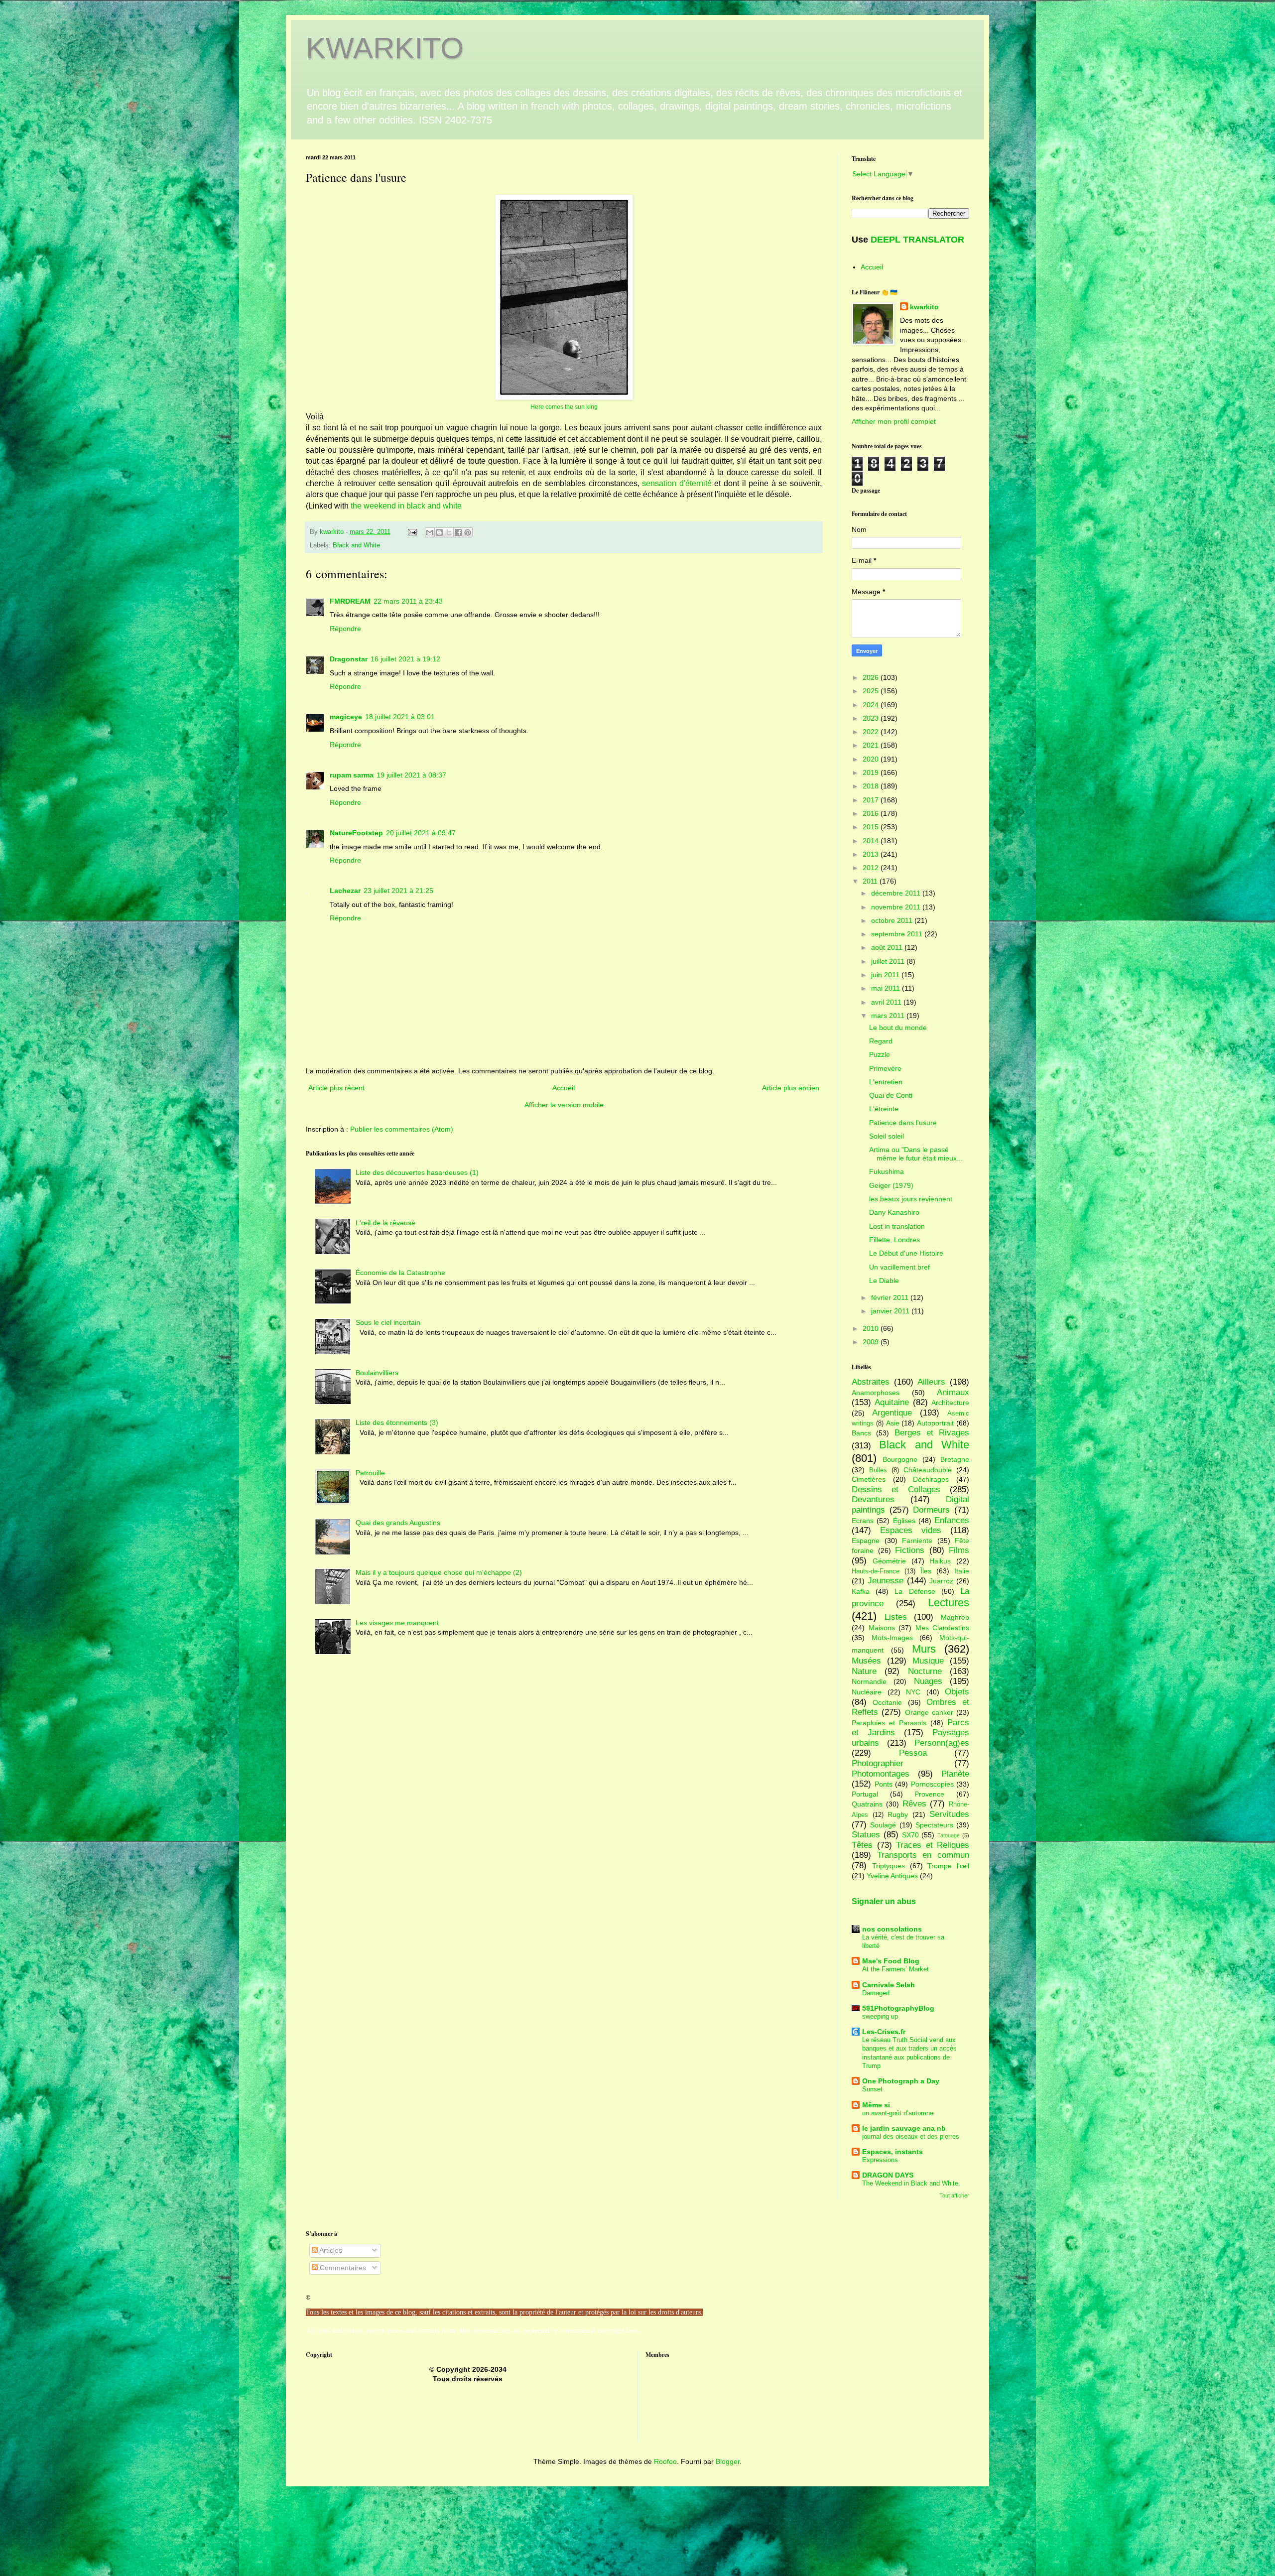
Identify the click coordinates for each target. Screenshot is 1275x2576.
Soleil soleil (887, 1136)
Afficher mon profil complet (894, 421)
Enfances (952, 1520)
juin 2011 (886, 975)
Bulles (878, 1470)
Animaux (953, 1392)
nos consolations (892, 1929)
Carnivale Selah (889, 1985)
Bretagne (955, 1459)
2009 (872, 1342)
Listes (896, 1617)
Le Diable (884, 1281)
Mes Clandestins (943, 1628)
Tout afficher (954, 2195)
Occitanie (887, 1702)
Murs (924, 1649)
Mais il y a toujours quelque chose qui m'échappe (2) (439, 1572)
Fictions (910, 1550)
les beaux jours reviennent (911, 1199)
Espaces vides (911, 1530)
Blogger (728, 2461)
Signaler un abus (884, 1901)
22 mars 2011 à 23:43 (408, 601)
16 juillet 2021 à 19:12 (405, 659)
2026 (872, 677)
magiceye (346, 717)
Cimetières (869, 1479)
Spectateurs (934, 1825)
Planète (955, 1774)
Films (959, 1550)
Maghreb (955, 1617)
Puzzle (880, 1054)
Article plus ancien (791, 1088)
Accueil (564, 1088)
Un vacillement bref (899, 1267)
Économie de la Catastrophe (400, 1273)
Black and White (356, 545)
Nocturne (925, 1671)
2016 (872, 813)
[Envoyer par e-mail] (430, 532)
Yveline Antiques (892, 1876)
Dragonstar (349, 659)
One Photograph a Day (901, 2081)
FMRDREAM (350, 601)
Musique (928, 1661)
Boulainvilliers (377, 1373)
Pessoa (913, 1753)
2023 (872, 718)
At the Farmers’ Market (895, 1969)
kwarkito (924, 307)
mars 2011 (889, 1016)
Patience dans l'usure (903, 1123)
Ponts (884, 1784)
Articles (330, 2250)
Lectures (949, 1603)
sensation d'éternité (676, 483)
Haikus (940, 1561)
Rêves (914, 1804)
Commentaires (342, 2268)
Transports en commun (923, 1855)
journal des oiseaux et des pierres (911, 2136)
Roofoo (665, 2461)
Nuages (928, 1681)
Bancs (861, 1433)
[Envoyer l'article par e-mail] (412, 532)
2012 (872, 868)
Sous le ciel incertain (388, 1322)
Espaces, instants (892, 2152)
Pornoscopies (932, 1784)
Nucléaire (867, 1692)
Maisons (882, 1628)
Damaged (876, 1993)
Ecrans (863, 1521)
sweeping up (880, 2016)
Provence (929, 1794)
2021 (872, 745)
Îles (926, 1571)
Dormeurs (931, 1510)
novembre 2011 (897, 907)
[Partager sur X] (449, 532)
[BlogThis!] (439, 532)
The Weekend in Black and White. (911, 2183)
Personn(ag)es (942, 1743)
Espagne (866, 1541)
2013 (872, 854)
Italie (962, 1571)
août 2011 (888, 947)
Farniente (917, 1541)
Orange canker (929, 1712)
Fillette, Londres (894, 1240)
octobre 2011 (893, 920)
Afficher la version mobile (564, 1105)
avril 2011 (887, 1002)
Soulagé (883, 1825)
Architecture (950, 1403)
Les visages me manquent (397, 1623)
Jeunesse (886, 1581)
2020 (872, 759)
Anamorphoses (876, 1393)
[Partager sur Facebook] (458, 532)
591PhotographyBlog (898, 2008)
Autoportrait (935, 1423)
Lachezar (345, 891)
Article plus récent (336, 1088)
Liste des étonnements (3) (397, 1422)
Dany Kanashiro (894, 1212)
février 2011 (891, 1297)
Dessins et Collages (896, 1489)
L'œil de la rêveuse (385, 1223)
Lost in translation (897, 1226)
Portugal (865, 1794)
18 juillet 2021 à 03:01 (400, 717)
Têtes (862, 1845)
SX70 (910, 1835)
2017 (872, 800)
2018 (872, 786)
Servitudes (949, 1814)
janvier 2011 (891, 1311)
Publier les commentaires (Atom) (402, 1129)
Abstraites (871, 1382)
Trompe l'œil (948, 1866)
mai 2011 (887, 988)
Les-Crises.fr (884, 2032)
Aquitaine (892, 1402)
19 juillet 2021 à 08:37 (411, 775)
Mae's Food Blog (891, 1961)
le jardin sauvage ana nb (904, 2128)
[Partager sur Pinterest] (468, 532)
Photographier (878, 1763)
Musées (866, 1661)
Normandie (869, 1681)
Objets (957, 1692)
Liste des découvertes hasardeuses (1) (417, 1172)
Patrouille (370, 1473)
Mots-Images (892, 1638)
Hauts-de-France (876, 1571)
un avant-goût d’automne (898, 2113)
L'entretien (886, 1082)
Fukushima (887, 1171)
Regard (881, 1041)
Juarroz (941, 1581)
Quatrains (867, 1804)
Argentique (892, 1413)
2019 (872, 773)
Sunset (872, 2089)
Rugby (898, 1814)
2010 (872, 1328)
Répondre (345, 629)
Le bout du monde (898, 1028)
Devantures (873, 1499)
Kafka (861, 1591)
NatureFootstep (356, 833)
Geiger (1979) (891, 1185)
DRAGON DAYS (888, 2175)
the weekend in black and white (406, 506)
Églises (904, 1521)
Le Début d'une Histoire (906, 1253)
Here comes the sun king (564, 407)
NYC (913, 1692)
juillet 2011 (889, 961)
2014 (872, 841)
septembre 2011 (898, 934)
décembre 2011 (897, 893)
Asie (893, 1423)
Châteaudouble (928, 1470)
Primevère (885, 1068)
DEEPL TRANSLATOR (917, 240)
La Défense (915, 1591)
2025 (872, 691)
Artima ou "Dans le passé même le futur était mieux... (916, 1154)
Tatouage (949, 1835)
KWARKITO (385, 48)
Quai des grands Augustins (398, 1523)
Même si (876, 2105)
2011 (871, 881)
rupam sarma (352, 775)
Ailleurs (931, 1382)
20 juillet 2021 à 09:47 (421, 833)
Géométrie (889, 1561)
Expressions (880, 2160)
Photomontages (881, 1774)
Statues (866, 1835)
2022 (872, 732)
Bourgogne (900, 1459)
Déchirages (931, 1479)
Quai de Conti (891, 1095)
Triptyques (889, 1866)
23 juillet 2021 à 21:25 (398, 891)
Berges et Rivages (932, 1433)
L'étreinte (884, 1109)
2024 (872, 705)
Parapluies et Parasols (889, 1723)
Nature (864, 1671)
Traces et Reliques (933, 1845)
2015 (872, 827)
